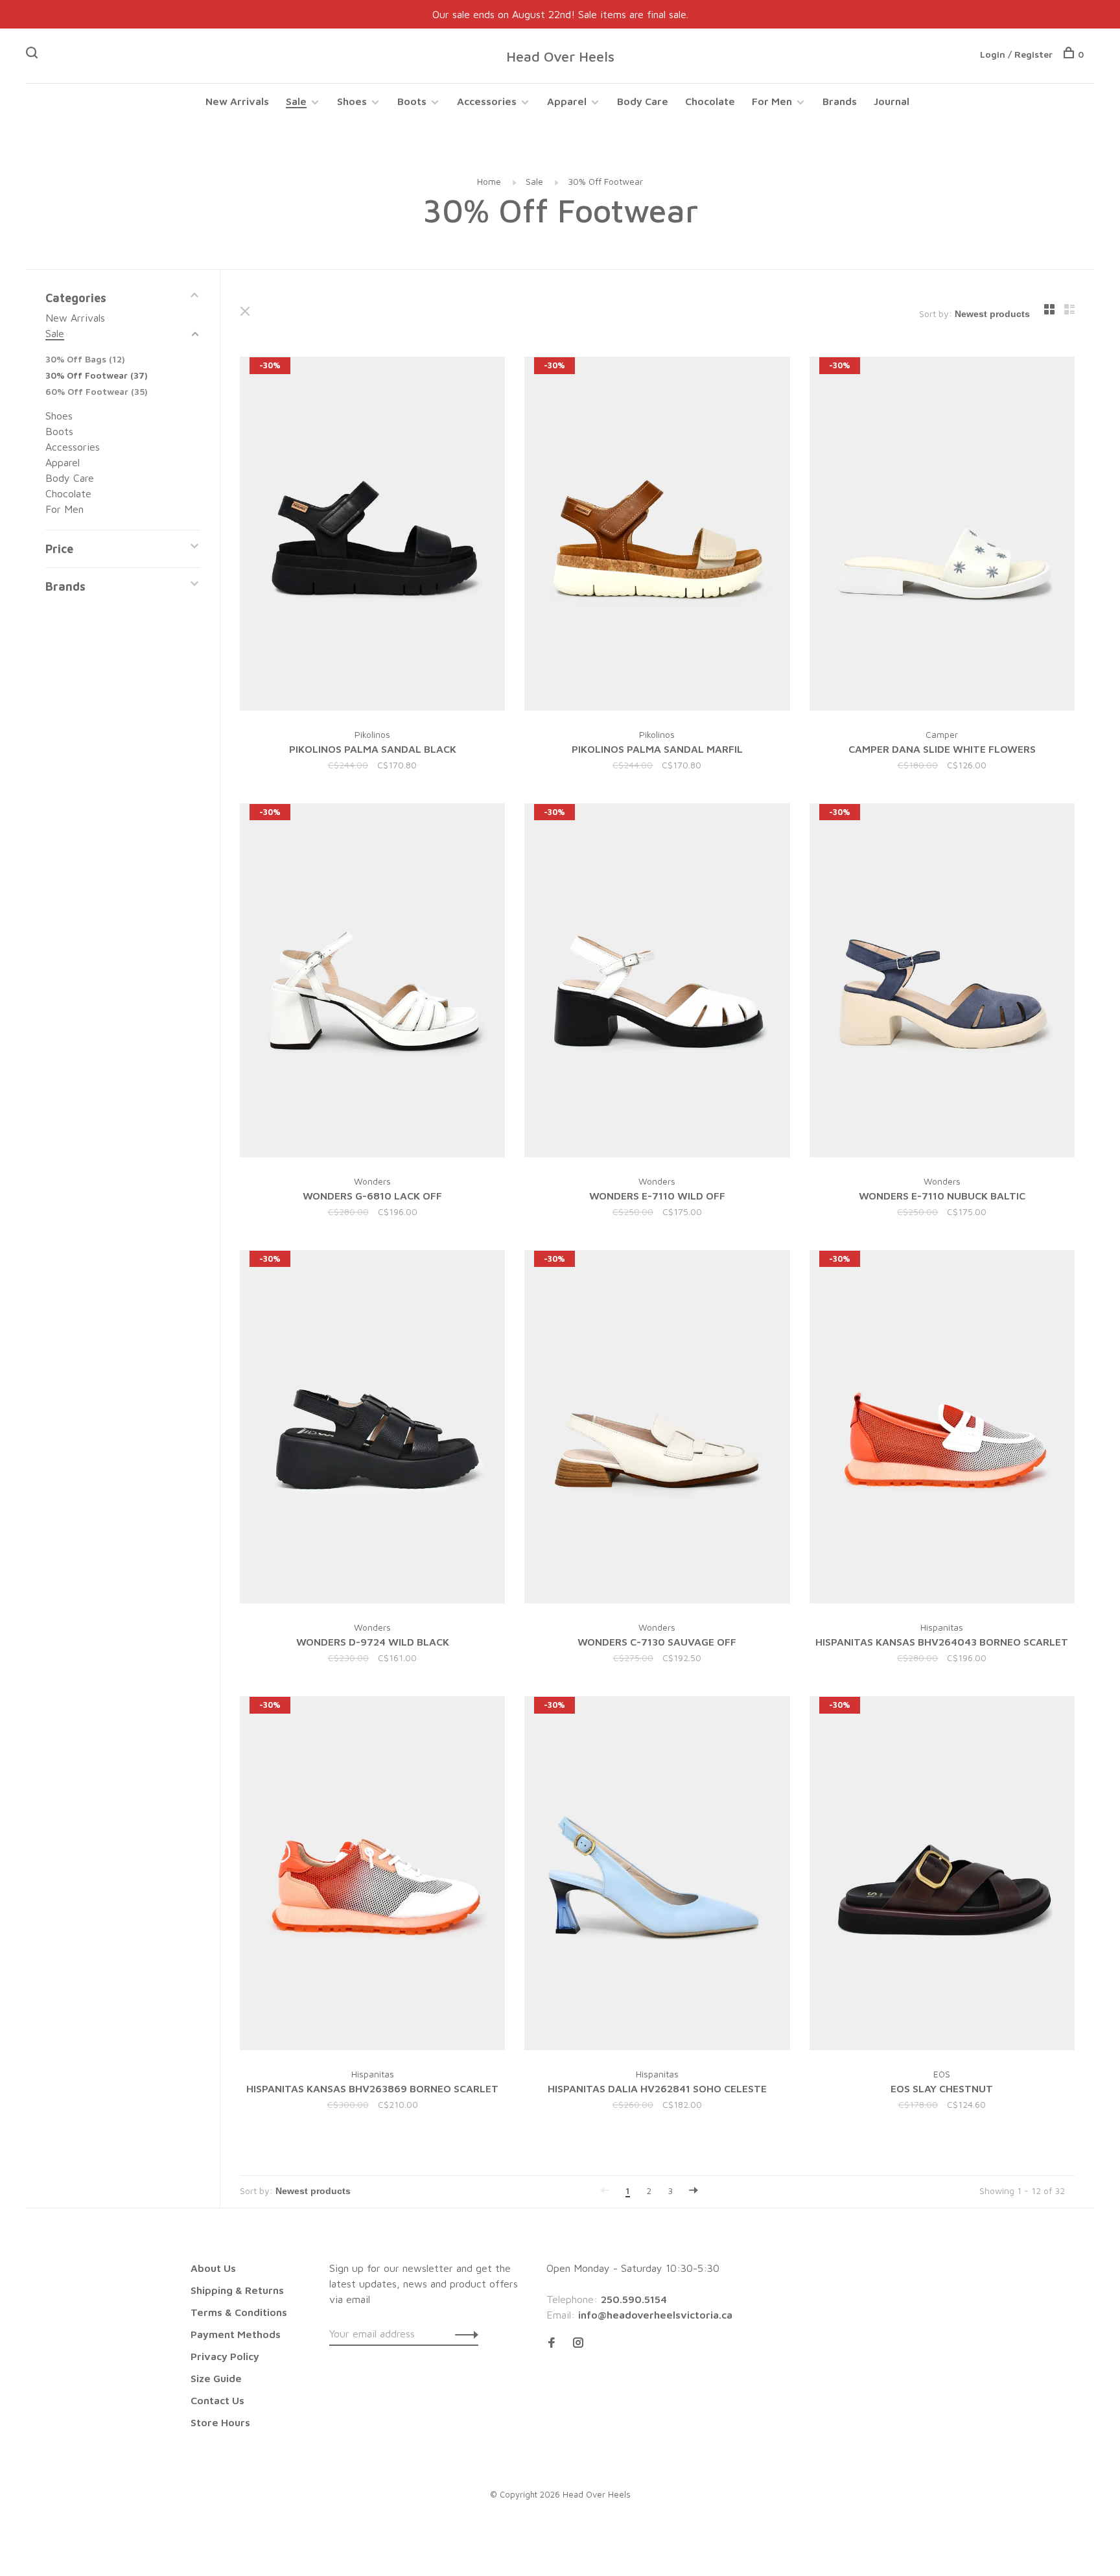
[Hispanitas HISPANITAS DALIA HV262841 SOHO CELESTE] (657, 1875)
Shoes (352, 101)
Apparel (567, 101)
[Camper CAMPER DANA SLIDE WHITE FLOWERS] (942, 536)
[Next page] (694, 2191)
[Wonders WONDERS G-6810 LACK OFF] (372, 982)
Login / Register (1016, 54)
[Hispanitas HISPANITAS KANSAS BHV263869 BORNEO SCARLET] (372, 1875)
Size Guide (216, 2378)
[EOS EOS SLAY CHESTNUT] (942, 1875)
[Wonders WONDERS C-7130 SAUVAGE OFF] (657, 1429)
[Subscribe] (463, 2334)
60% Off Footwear (97, 391)
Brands (840, 101)
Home (489, 181)
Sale (296, 101)
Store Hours (220, 2422)
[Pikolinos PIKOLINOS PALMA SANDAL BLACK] (372, 536)
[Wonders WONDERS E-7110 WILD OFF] (657, 982)
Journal (892, 101)
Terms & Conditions (239, 2312)
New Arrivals (237, 101)
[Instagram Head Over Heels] (578, 2343)
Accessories (487, 101)
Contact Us (217, 2400)
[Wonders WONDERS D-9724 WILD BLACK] (372, 1429)
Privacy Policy (225, 2356)
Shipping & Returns (237, 2290)
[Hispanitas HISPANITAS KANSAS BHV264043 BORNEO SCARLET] (942, 1429)
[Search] (33, 54)
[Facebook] (552, 2343)
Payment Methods (236, 2334)
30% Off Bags (85, 359)
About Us (213, 2268)
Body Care (643, 101)
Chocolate (710, 101)
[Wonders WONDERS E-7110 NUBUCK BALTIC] (942, 982)
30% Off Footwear (605, 181)
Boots (412, 101)
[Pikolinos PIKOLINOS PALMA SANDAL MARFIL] (657, 536)
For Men (772, 101)
